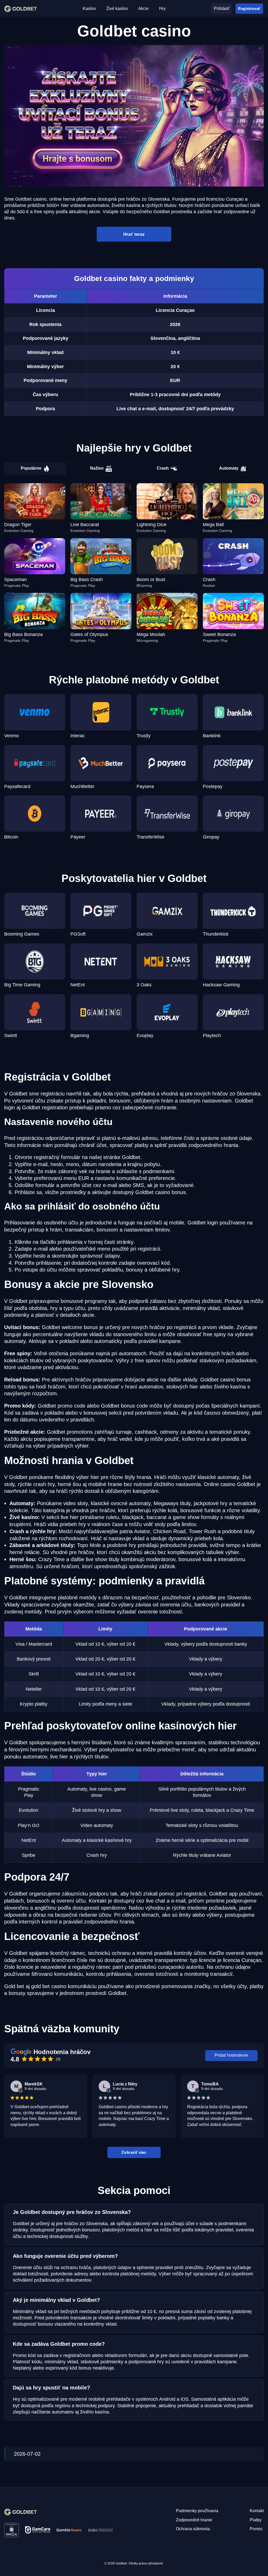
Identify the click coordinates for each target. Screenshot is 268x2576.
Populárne (31, 468)
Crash (163, 468)
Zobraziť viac (134, 2152)
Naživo (97, 468)
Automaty (229, 468)
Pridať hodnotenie (231, 2055)
